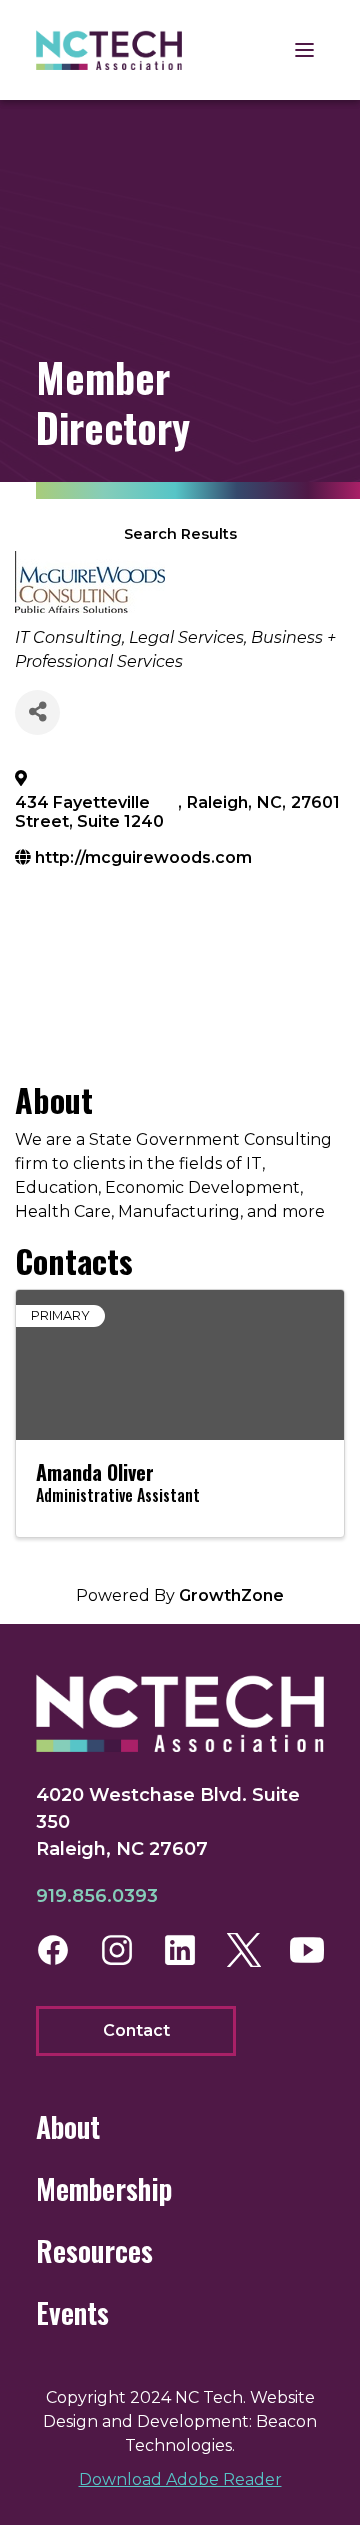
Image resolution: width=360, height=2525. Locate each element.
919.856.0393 (97, 1896)
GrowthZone (231, 1595)
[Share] (37, 712)
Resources (94, 2250)
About (68, 2126)
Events (72, 2312)
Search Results (180, 534)
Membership (104, 2188)
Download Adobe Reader (180, 2479)
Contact (136, 2030)
